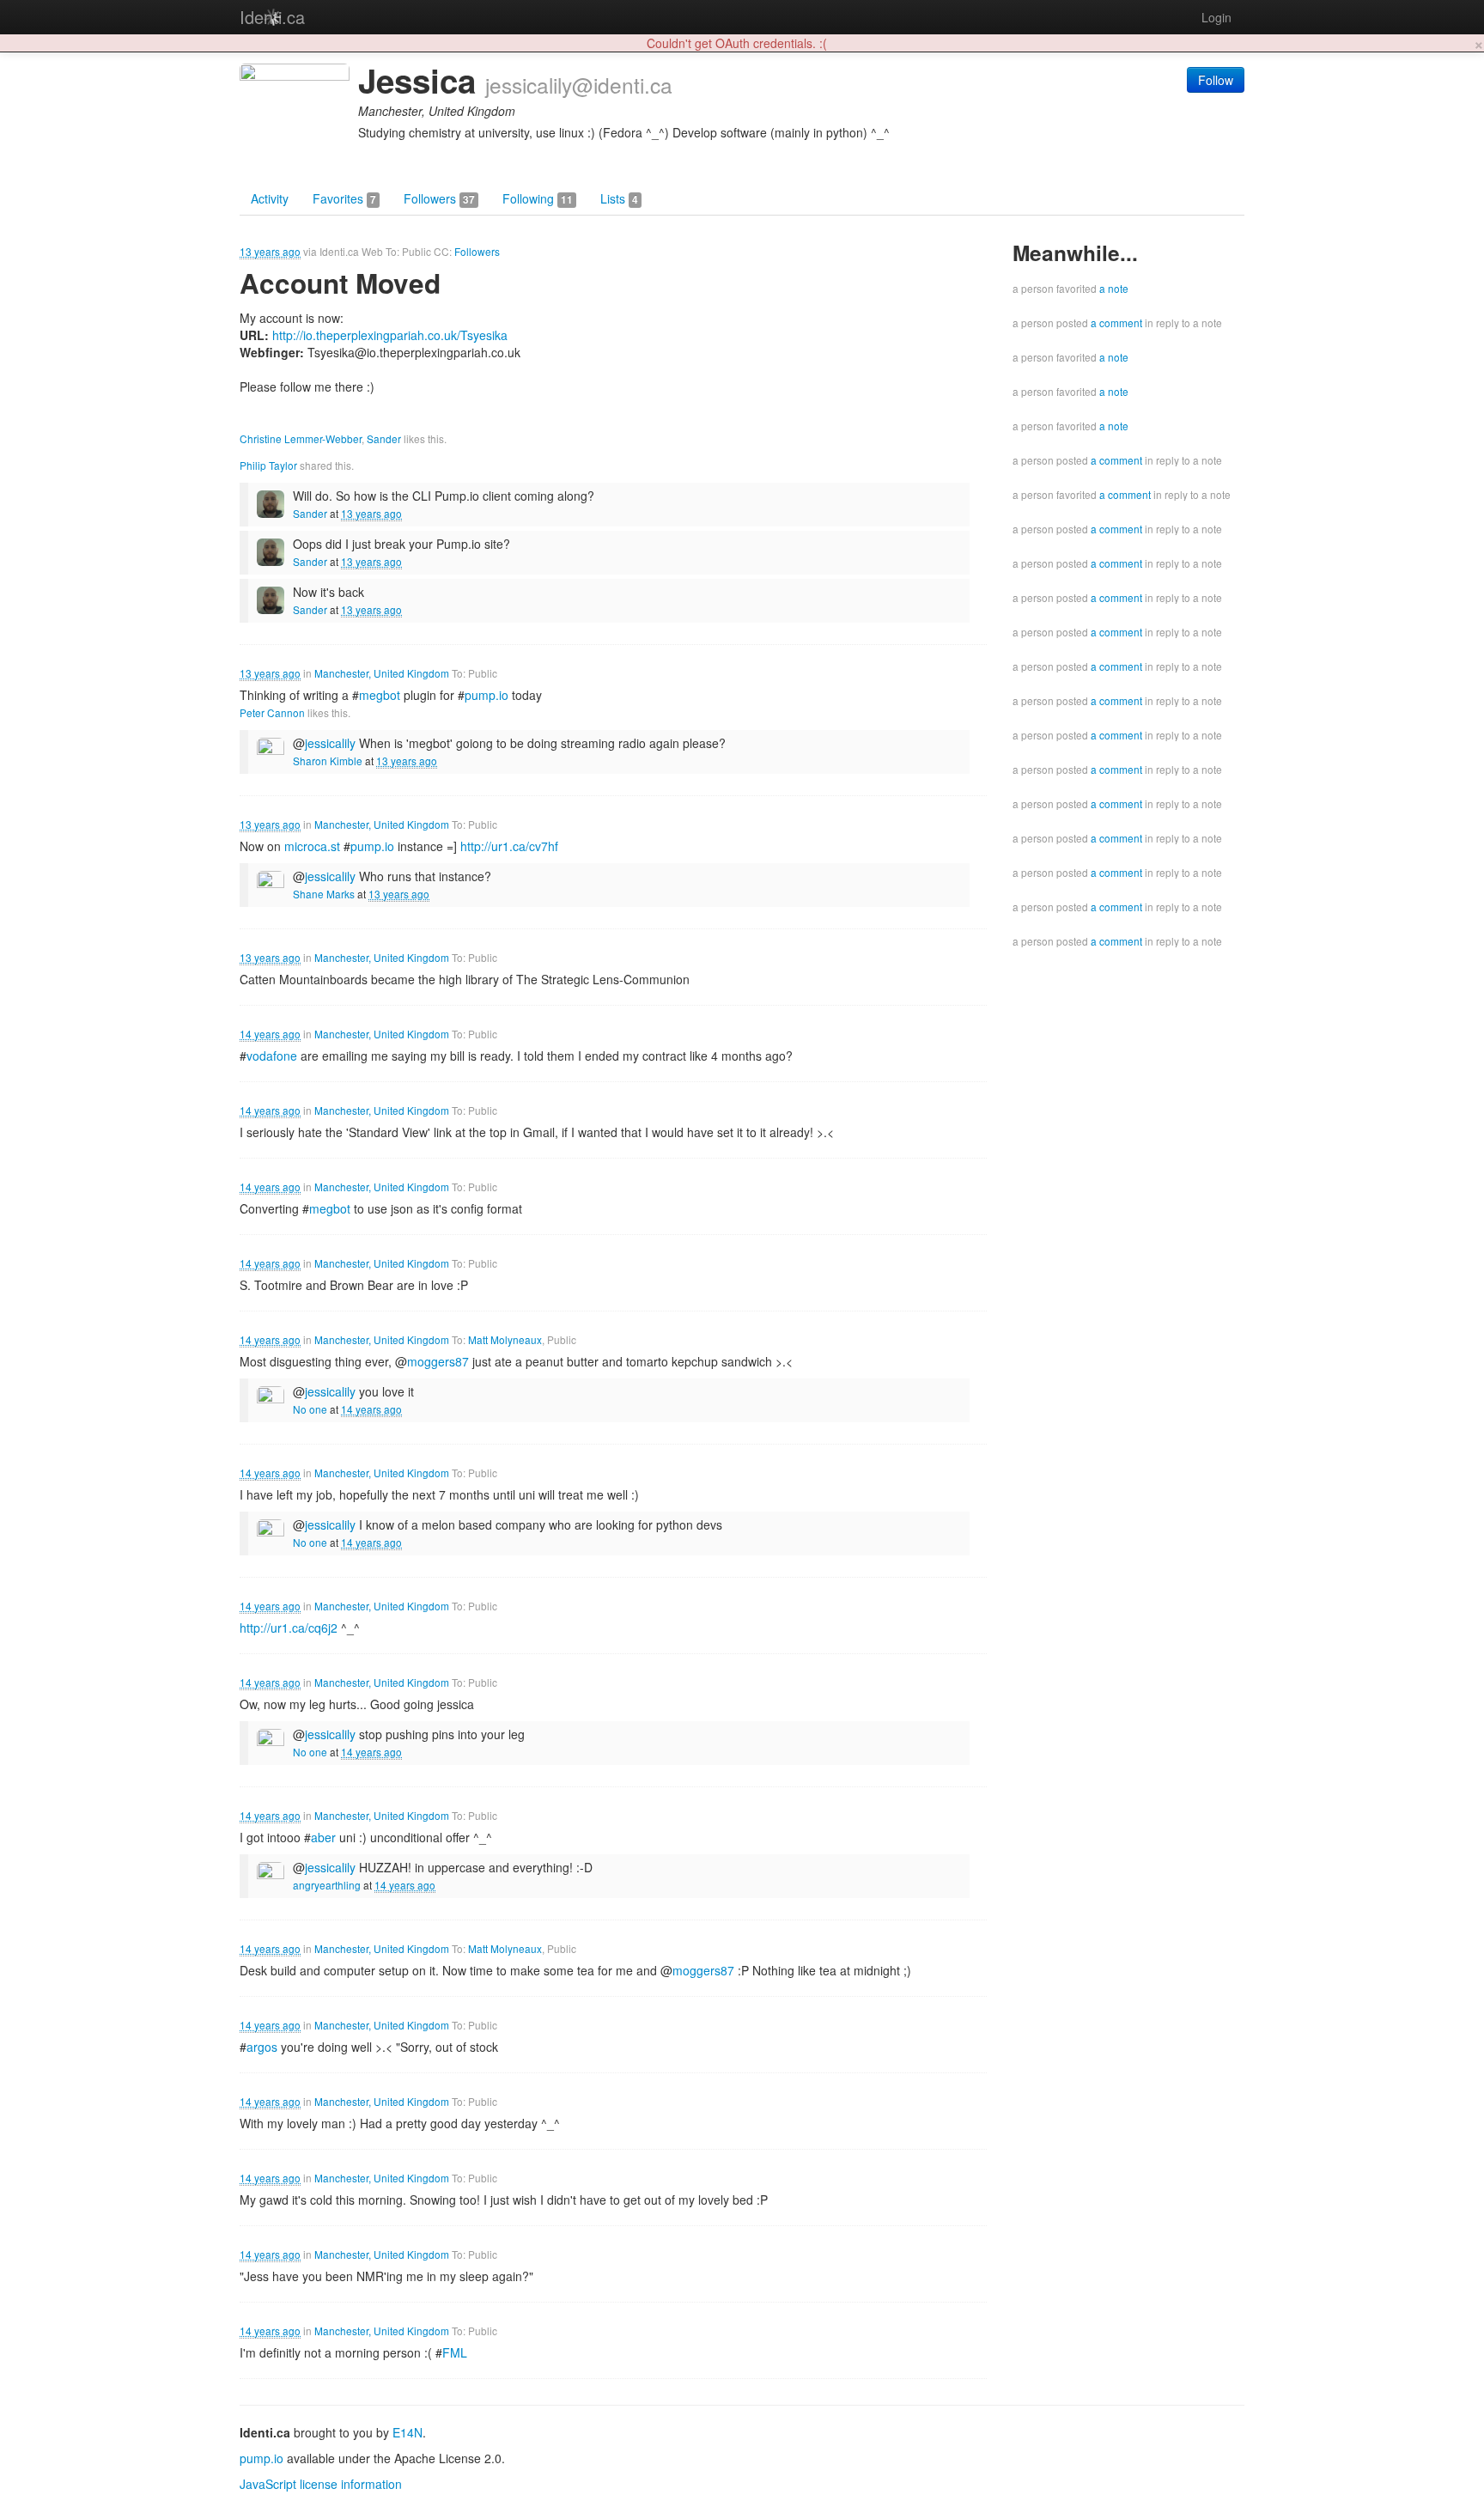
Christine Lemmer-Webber (301, 438)
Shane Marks (324, 894)
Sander (384, 438)
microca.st (312, 846)
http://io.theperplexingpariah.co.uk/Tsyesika (390, 335)
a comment (1116, 323)
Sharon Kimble (328, 761)
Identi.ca (272, 17)
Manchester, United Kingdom (382, 673)
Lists (619, 198)
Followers (439, 198)
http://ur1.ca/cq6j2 (289, 1628)
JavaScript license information (321, 2484)
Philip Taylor (268, 465)
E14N (407, 2432)
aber (323, 1837)
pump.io (487, 695)
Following (538, 198)
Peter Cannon (272, 712)
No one (310, 1409)
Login (1216, 17)
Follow (1216, 80)
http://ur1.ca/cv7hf (509, 846)
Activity (270, 198)
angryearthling (327, 1885)
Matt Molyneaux (505, 1339)
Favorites (344, 198)
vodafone (272, 1056)
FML (455, 2352)
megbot (380, 695)
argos (262, 2047)
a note (1114, 288)
